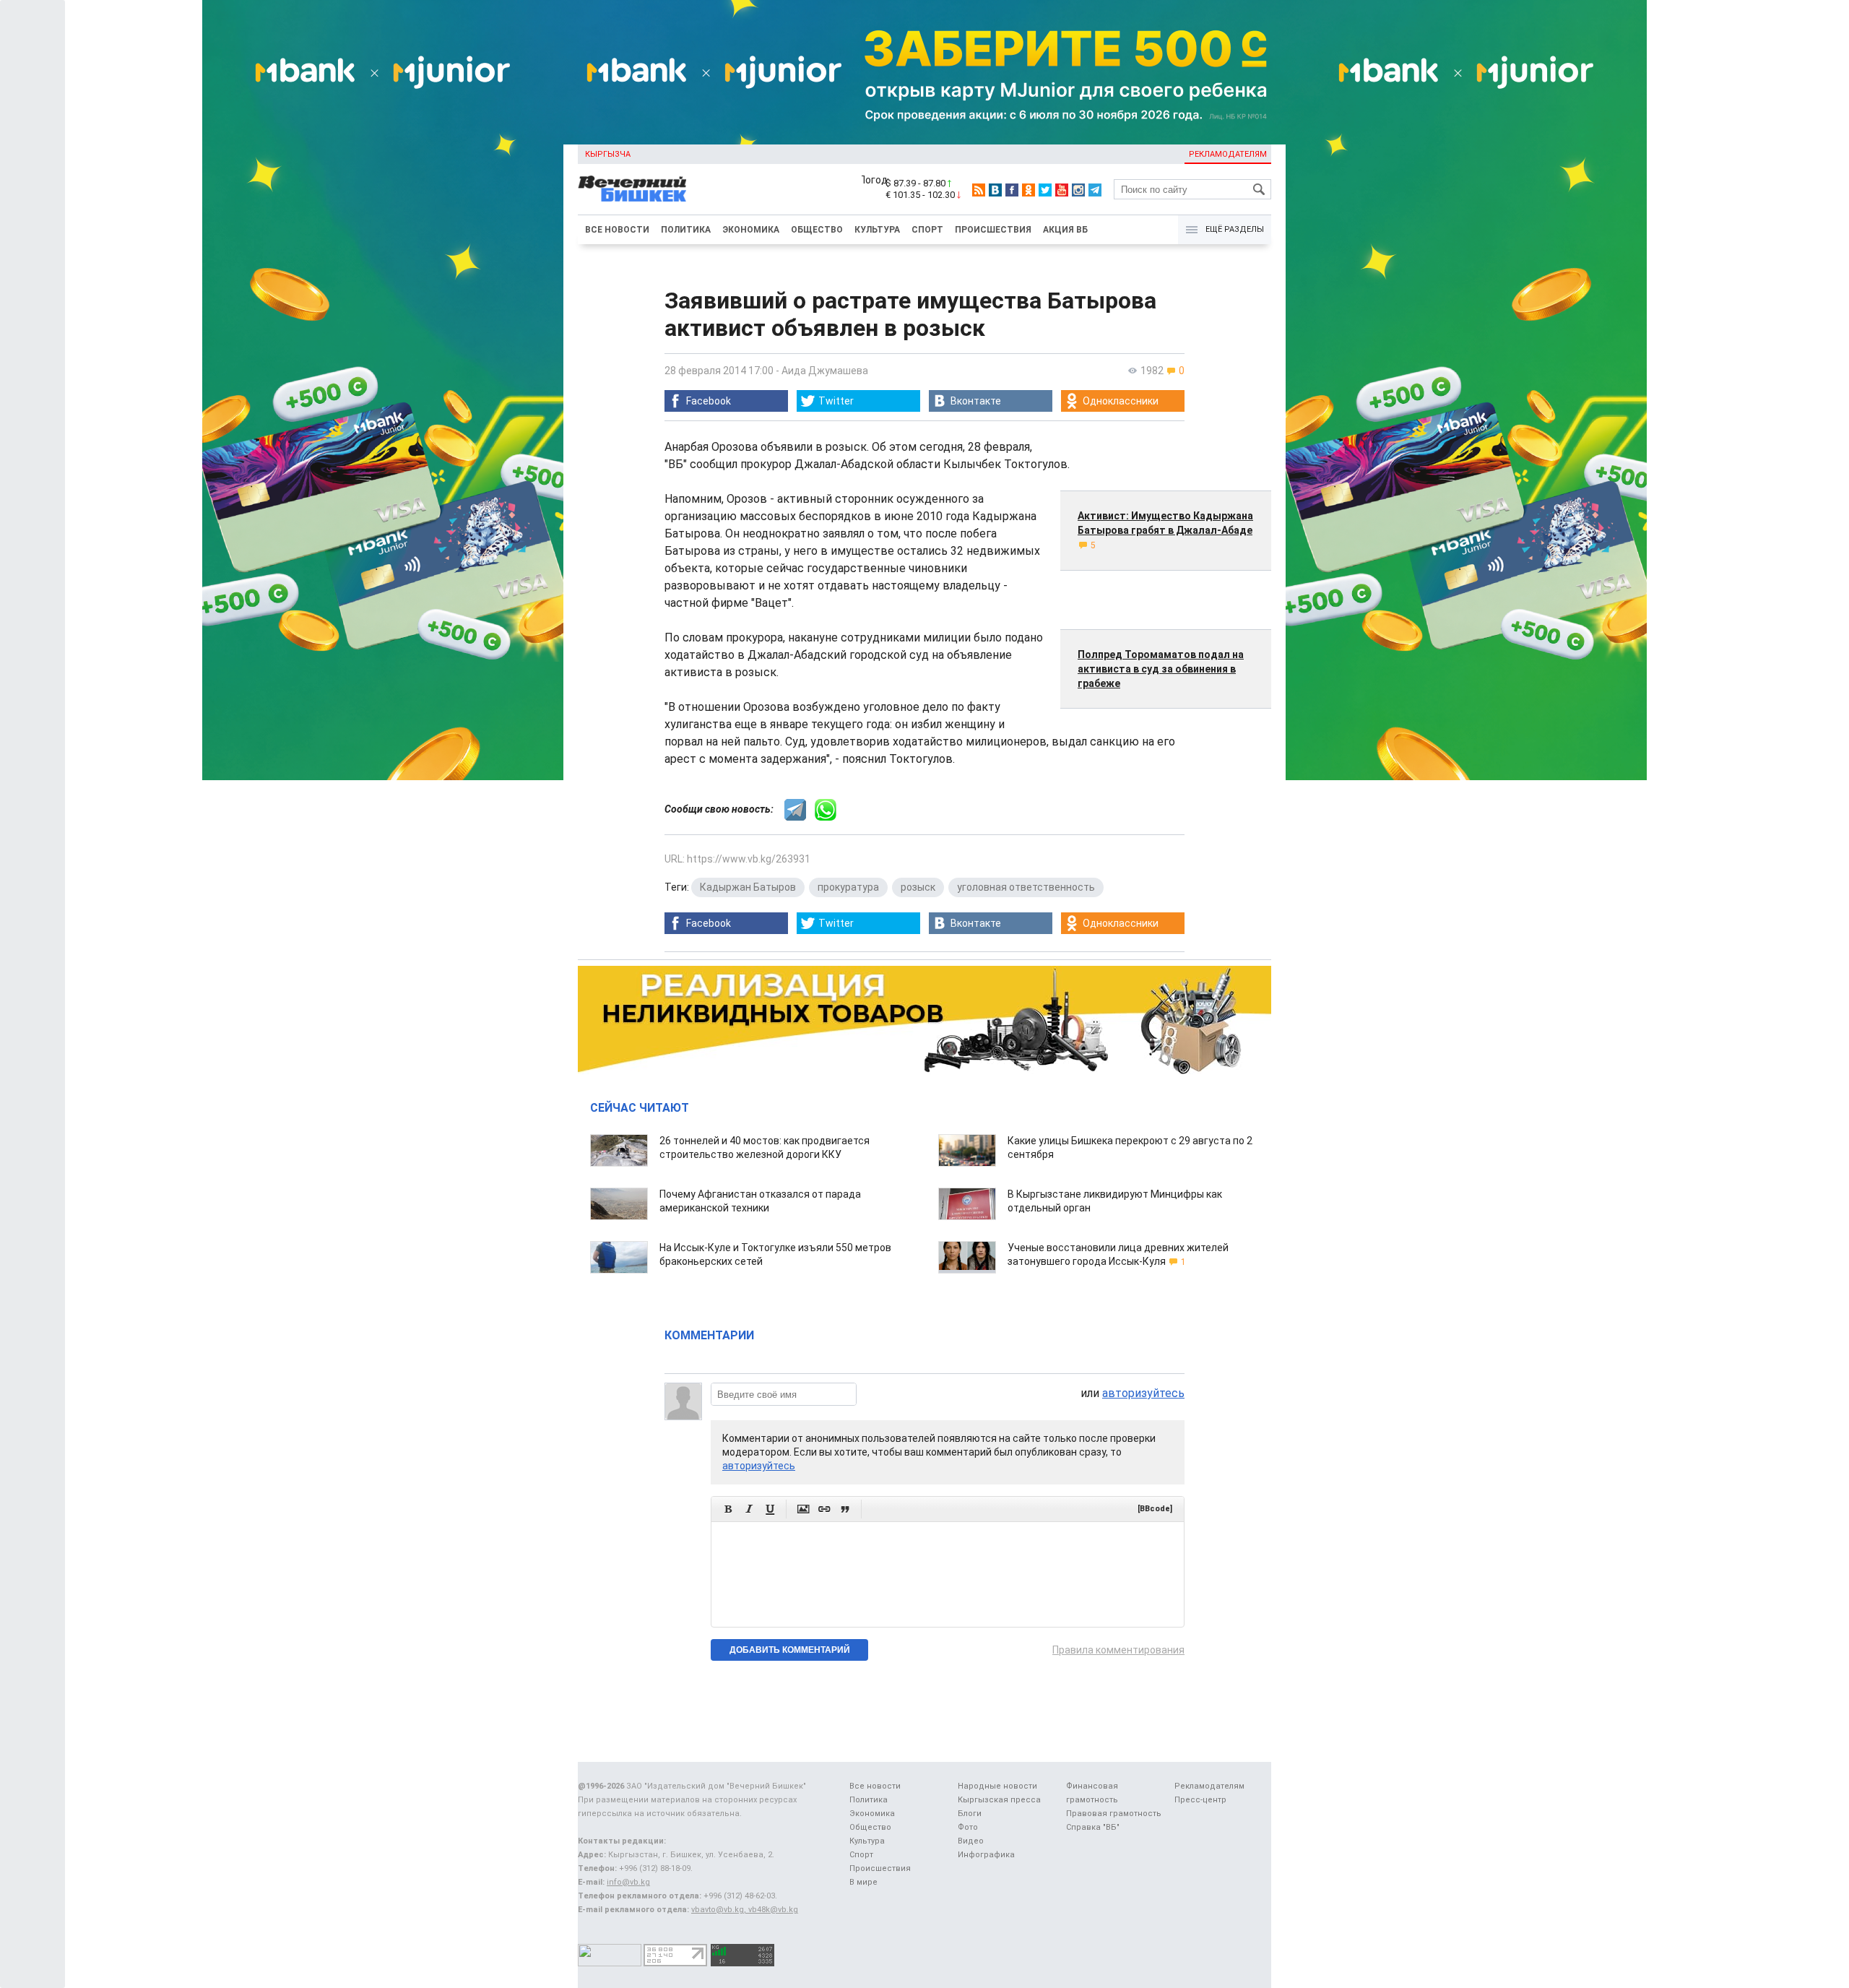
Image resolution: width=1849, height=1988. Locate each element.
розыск (918, 887)
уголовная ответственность (1026, 887)
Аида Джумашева (825, 371)
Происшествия (993, 230)
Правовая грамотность (1114, 1814)
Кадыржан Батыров (748, 887)
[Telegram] (1095, 190)
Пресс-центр (1200, 1800)
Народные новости (997, 1786)
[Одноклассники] (1029, 190)
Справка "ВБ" (1093, 1827)
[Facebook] (1012, 190)
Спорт (927, 230)
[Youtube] (1062, 190)
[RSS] (979, 190)
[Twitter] (1045, 190)
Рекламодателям (1228, 154)
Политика (686, 230)
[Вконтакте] (995, 190)
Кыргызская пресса (999, 1800)
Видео (971, 1841)
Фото (968, 1827)
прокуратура (848, 887)
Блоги (970, 1814)
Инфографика (986, 1855)
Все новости (617, 230)
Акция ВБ (1065, 230)
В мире (863, 1882)
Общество (817, 230)
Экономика (751, 230)
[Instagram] (1078, 190)
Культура (877, 230)
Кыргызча (608, 154)
